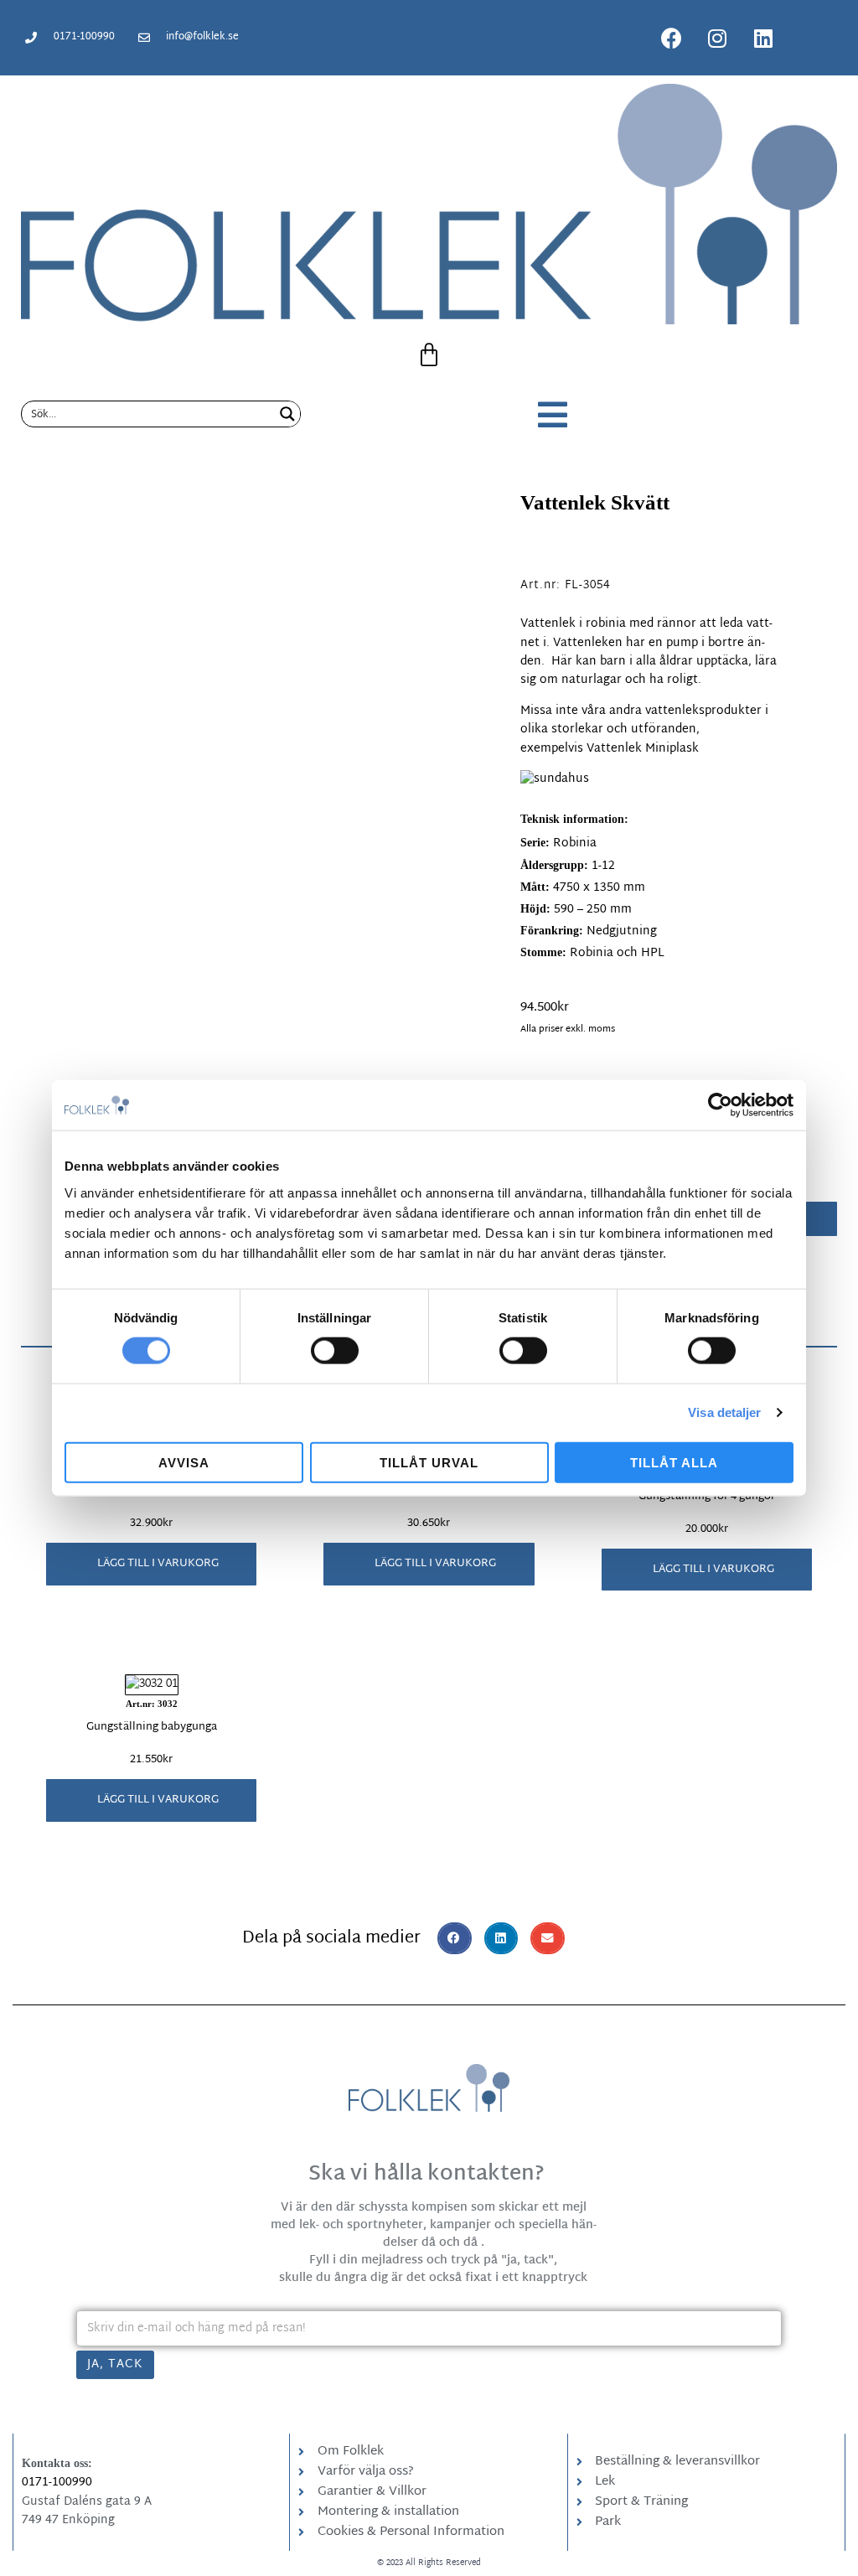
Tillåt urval (429, 1462)
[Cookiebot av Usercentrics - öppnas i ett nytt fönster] (720, 1105)
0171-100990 (57, 2483)
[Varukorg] (429, 355)
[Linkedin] (763, 38)
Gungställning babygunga (152, 1727)
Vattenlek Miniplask (643, 749)
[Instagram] (717, 38)
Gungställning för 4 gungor (707, 1497)
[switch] (335, 1351)
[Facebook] (671, 38)
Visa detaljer (724, 1412)
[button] (151, 1564)
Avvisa (184, 1462)
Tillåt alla (674, 1462)
